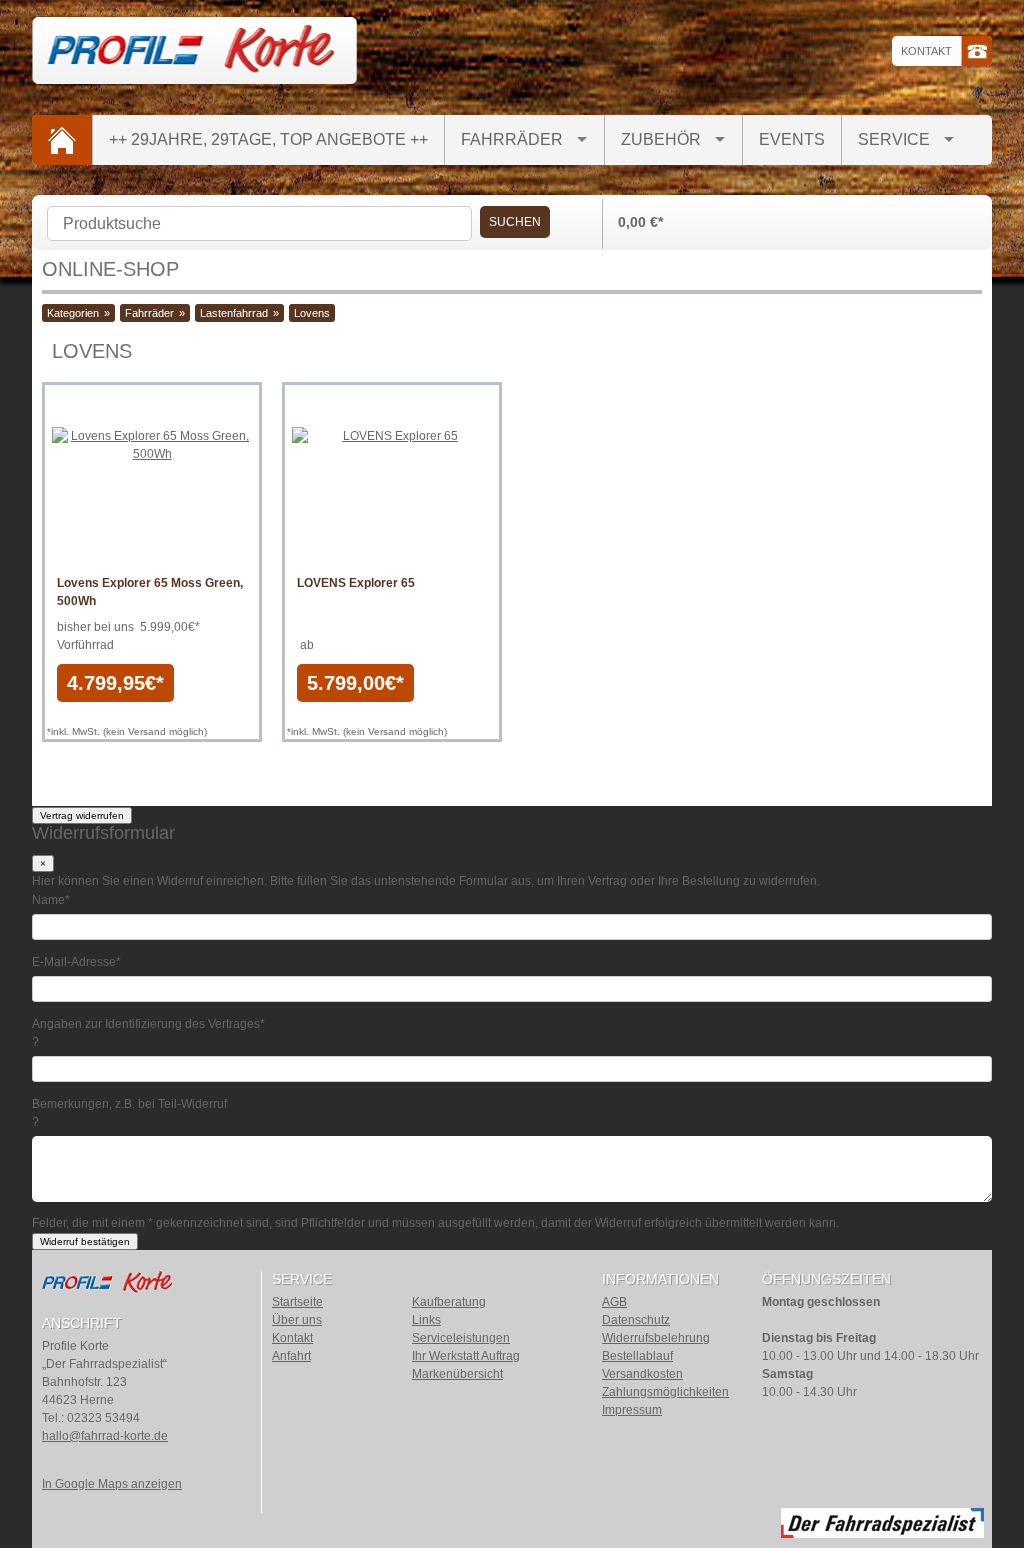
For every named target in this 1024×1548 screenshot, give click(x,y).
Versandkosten (642, 1374)
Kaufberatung (449, 1302)
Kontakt (926, 51)
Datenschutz (636, 1320)
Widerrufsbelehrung (656, 1338)
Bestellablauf (637, 1356)
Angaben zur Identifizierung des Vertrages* (148, 1024)
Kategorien (73, 313)
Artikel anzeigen (152, 547)
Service (894, 139)
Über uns (297, 1320)
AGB (614, 1302)
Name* (51, 900)
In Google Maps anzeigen (112, 1484)
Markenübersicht (457, 1374)
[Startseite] (62, 140)
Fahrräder (512, 139)
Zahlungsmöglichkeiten (665, 1392)
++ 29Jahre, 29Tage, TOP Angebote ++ (268, 139)
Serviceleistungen (461, 1338)
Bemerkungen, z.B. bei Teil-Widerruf (129, 1104)
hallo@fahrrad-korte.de (105, 1436)
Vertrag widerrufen (82, 815)
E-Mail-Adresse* (76, 962)
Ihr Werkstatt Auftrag (466, 1356)
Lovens (312, 313)
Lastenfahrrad (234, 313)
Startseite (297, 1302)
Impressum (632, 1410)
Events (792, 139)
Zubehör (661, 139)
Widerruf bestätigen (85, 1241)
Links (426, 1320)
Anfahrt (291, 1356)
